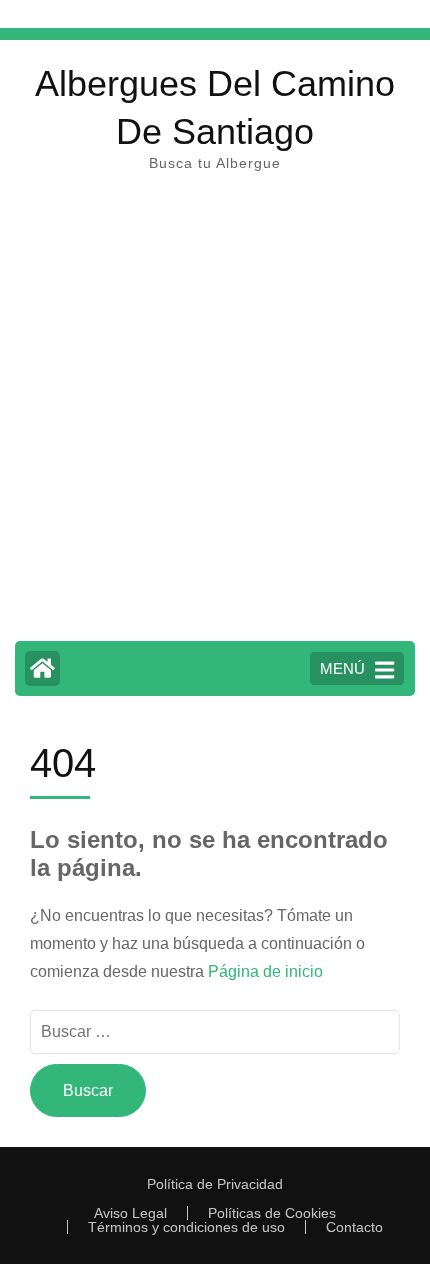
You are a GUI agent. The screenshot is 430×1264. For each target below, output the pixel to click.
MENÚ (342, 668)
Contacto (354, 1227)
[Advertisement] (215, 416)
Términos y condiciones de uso (186, 1227)
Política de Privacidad (215, 1184)
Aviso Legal (130, 1213)
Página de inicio (265, 971)
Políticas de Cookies (272, 1213)
